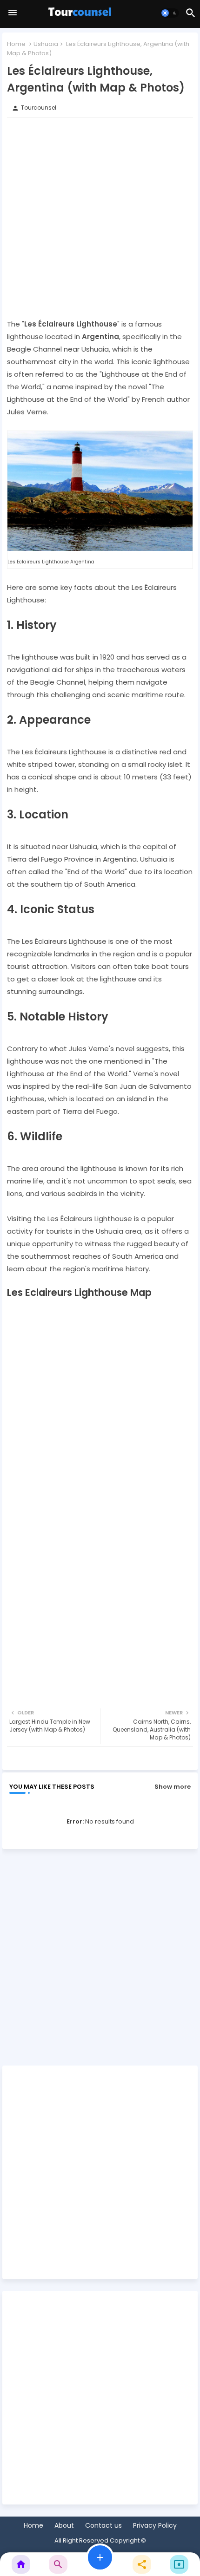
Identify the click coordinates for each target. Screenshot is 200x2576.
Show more (173, 1787)
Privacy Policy (155, 2526)
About (64, 2526)
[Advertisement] (100, 218)
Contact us (103, 2526)
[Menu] (13, 13)
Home (16, 44)
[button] (170, 13)
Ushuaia (46, 44)
